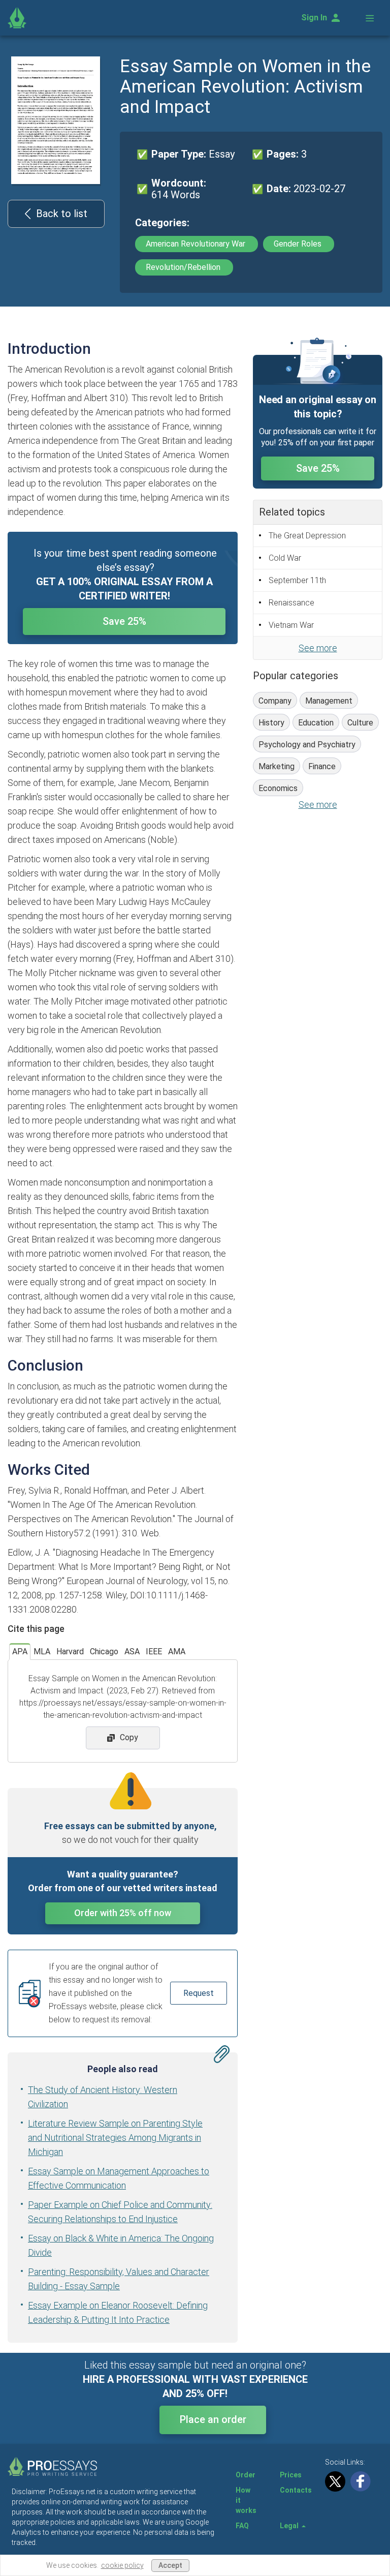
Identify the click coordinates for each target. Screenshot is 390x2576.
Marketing (277, 766)
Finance (322, 766)
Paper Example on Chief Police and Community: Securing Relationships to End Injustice (120, 2212)
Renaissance (291, 603)
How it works (246, 2500)
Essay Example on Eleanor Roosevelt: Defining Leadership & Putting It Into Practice (118, 2312)
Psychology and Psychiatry (307, 745)
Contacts (296, 2490)
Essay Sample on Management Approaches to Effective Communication (119, 2178)
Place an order (213, 2419)
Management (329, 701)
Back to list (62, 214)
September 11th (297, 580)
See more (318, 648)
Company (275, 701)
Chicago (104, 1651)
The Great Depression (307, 536)
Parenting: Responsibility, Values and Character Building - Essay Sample (119, 2279)
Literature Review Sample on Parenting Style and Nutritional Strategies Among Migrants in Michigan (115, 2138)
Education (316, 723)
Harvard (70, 1651)
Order (246, 2475)
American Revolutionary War (197, 244)
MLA (42, 1651)
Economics (278, 788)
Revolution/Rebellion (184, 267)
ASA (132, 1651)
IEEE (154, 1651)
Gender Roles (299, 244)
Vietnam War (291, 625)
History (271, 723)
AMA (177, 1651)
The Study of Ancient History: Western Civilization (103, 2097)
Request (199, 1993)
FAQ (242, 2526)
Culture (360, 723)
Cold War (285, 558)
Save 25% (124, 621)
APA (20, 1651)
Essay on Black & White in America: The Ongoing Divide (121, 2245)
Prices (291, 2475)
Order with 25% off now (123, 1913)
